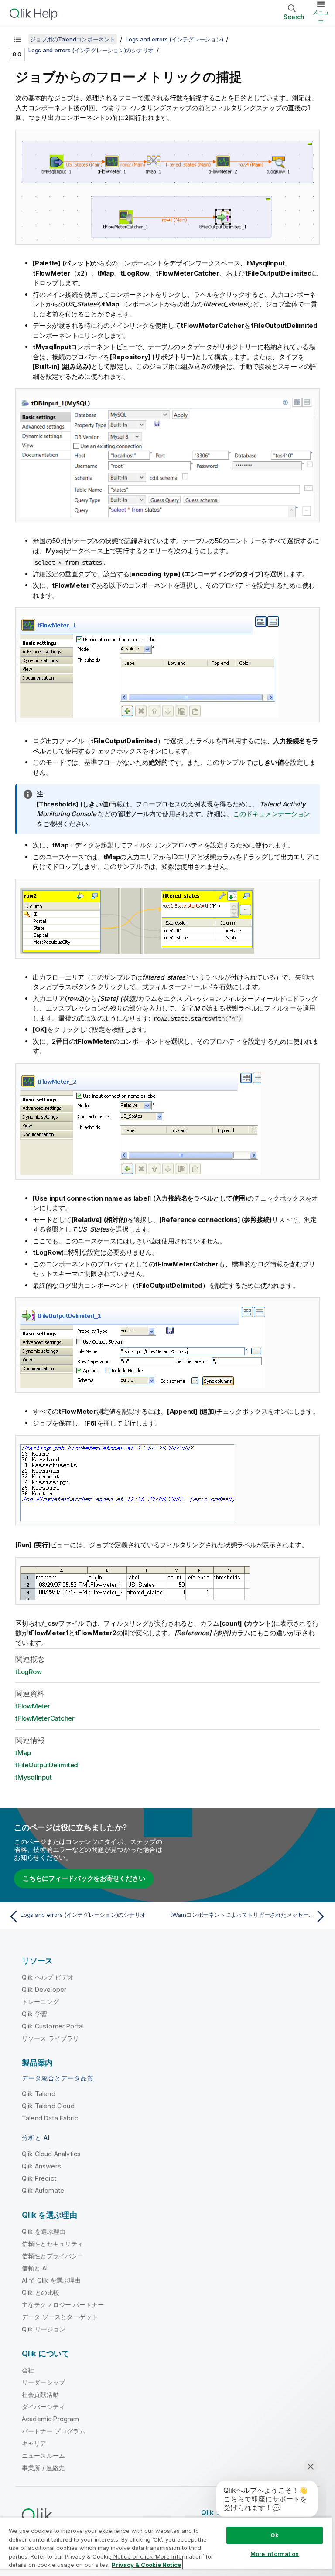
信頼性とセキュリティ (53, 2244)
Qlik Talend (39, 2094)
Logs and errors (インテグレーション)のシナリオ (91, 50)
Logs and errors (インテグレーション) (174, 39)
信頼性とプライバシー (53, 2256)
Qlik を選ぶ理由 (44, 2231)
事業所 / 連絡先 (43, 2468)
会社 (28, 2370)
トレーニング (40, 2002)
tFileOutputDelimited (47, 1765)
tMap (23, 1753)
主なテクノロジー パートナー (63, 2305)
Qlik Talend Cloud (48, 2106)
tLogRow (28, 1672)
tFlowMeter (33, 1706)
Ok (274, 2535)
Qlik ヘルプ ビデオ (48, 1977)
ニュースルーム (43, 2455)
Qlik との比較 (41, 2292)
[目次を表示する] (17, 39)
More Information (275, 2554)
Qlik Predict (39, 2178)
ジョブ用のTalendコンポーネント (73, 39)
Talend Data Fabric (50, 2118)
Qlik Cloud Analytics (51, 2154)
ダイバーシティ (43, 2407)
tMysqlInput (33, 1777)
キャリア (34, 2443)
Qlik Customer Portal (53, 2026)
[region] (166, 2547)
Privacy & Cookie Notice (146, 2565)
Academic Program (51, 2419)
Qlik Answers (41, 2166)
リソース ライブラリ (51, 2038)
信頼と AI (35, 2268)
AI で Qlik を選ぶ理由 (51, 2280)
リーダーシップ (43, 2382)
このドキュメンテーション (272, 814)
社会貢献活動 (40, 2394)
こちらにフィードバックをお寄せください (84, 1878)
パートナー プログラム (54, 2431)
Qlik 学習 (34, 2014)
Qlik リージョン (44, 2329)
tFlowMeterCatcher (45, 1718)
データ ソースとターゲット (60, 2317)
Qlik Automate (43, 2190)
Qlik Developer (44, 1989)
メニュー (321, 17)
